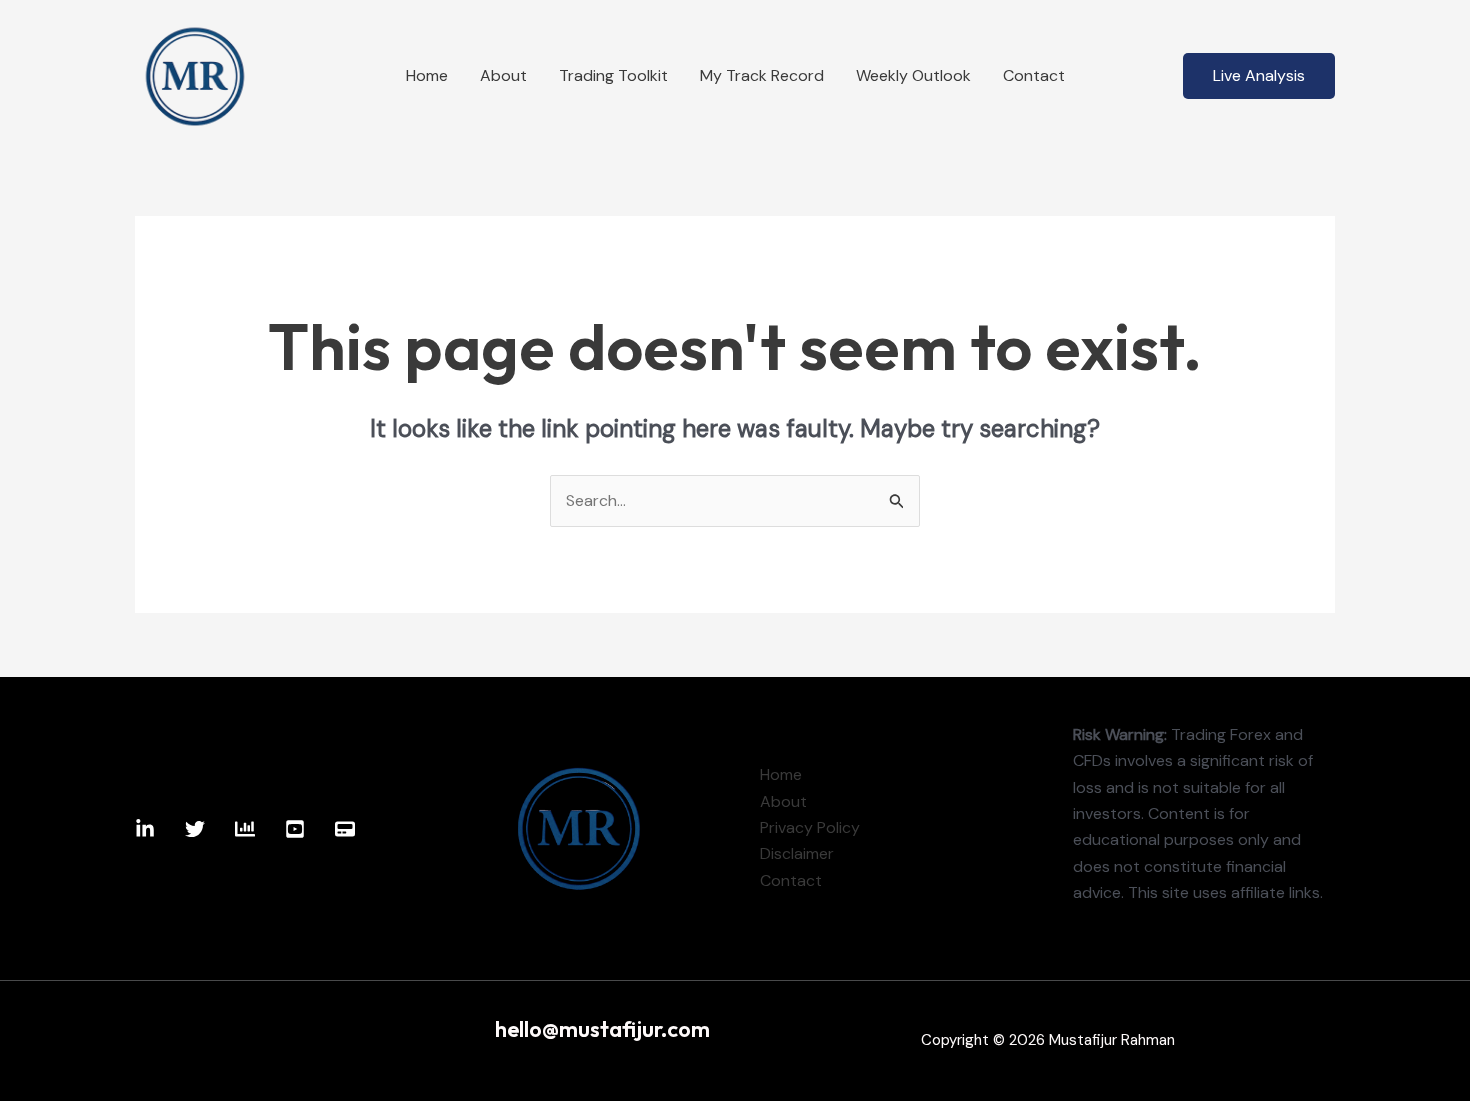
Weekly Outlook (913, 75)
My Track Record (762, 75)
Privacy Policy (810, 827)
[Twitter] (195, 829)
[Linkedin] (145, 829)
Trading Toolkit (613, 75)
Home (427, 75)
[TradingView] (245, 829)
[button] (1259, 76)
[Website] (345, 829)
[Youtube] (295, 829)
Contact (1034, 75)
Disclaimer (797, 853)
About (503, 75)
